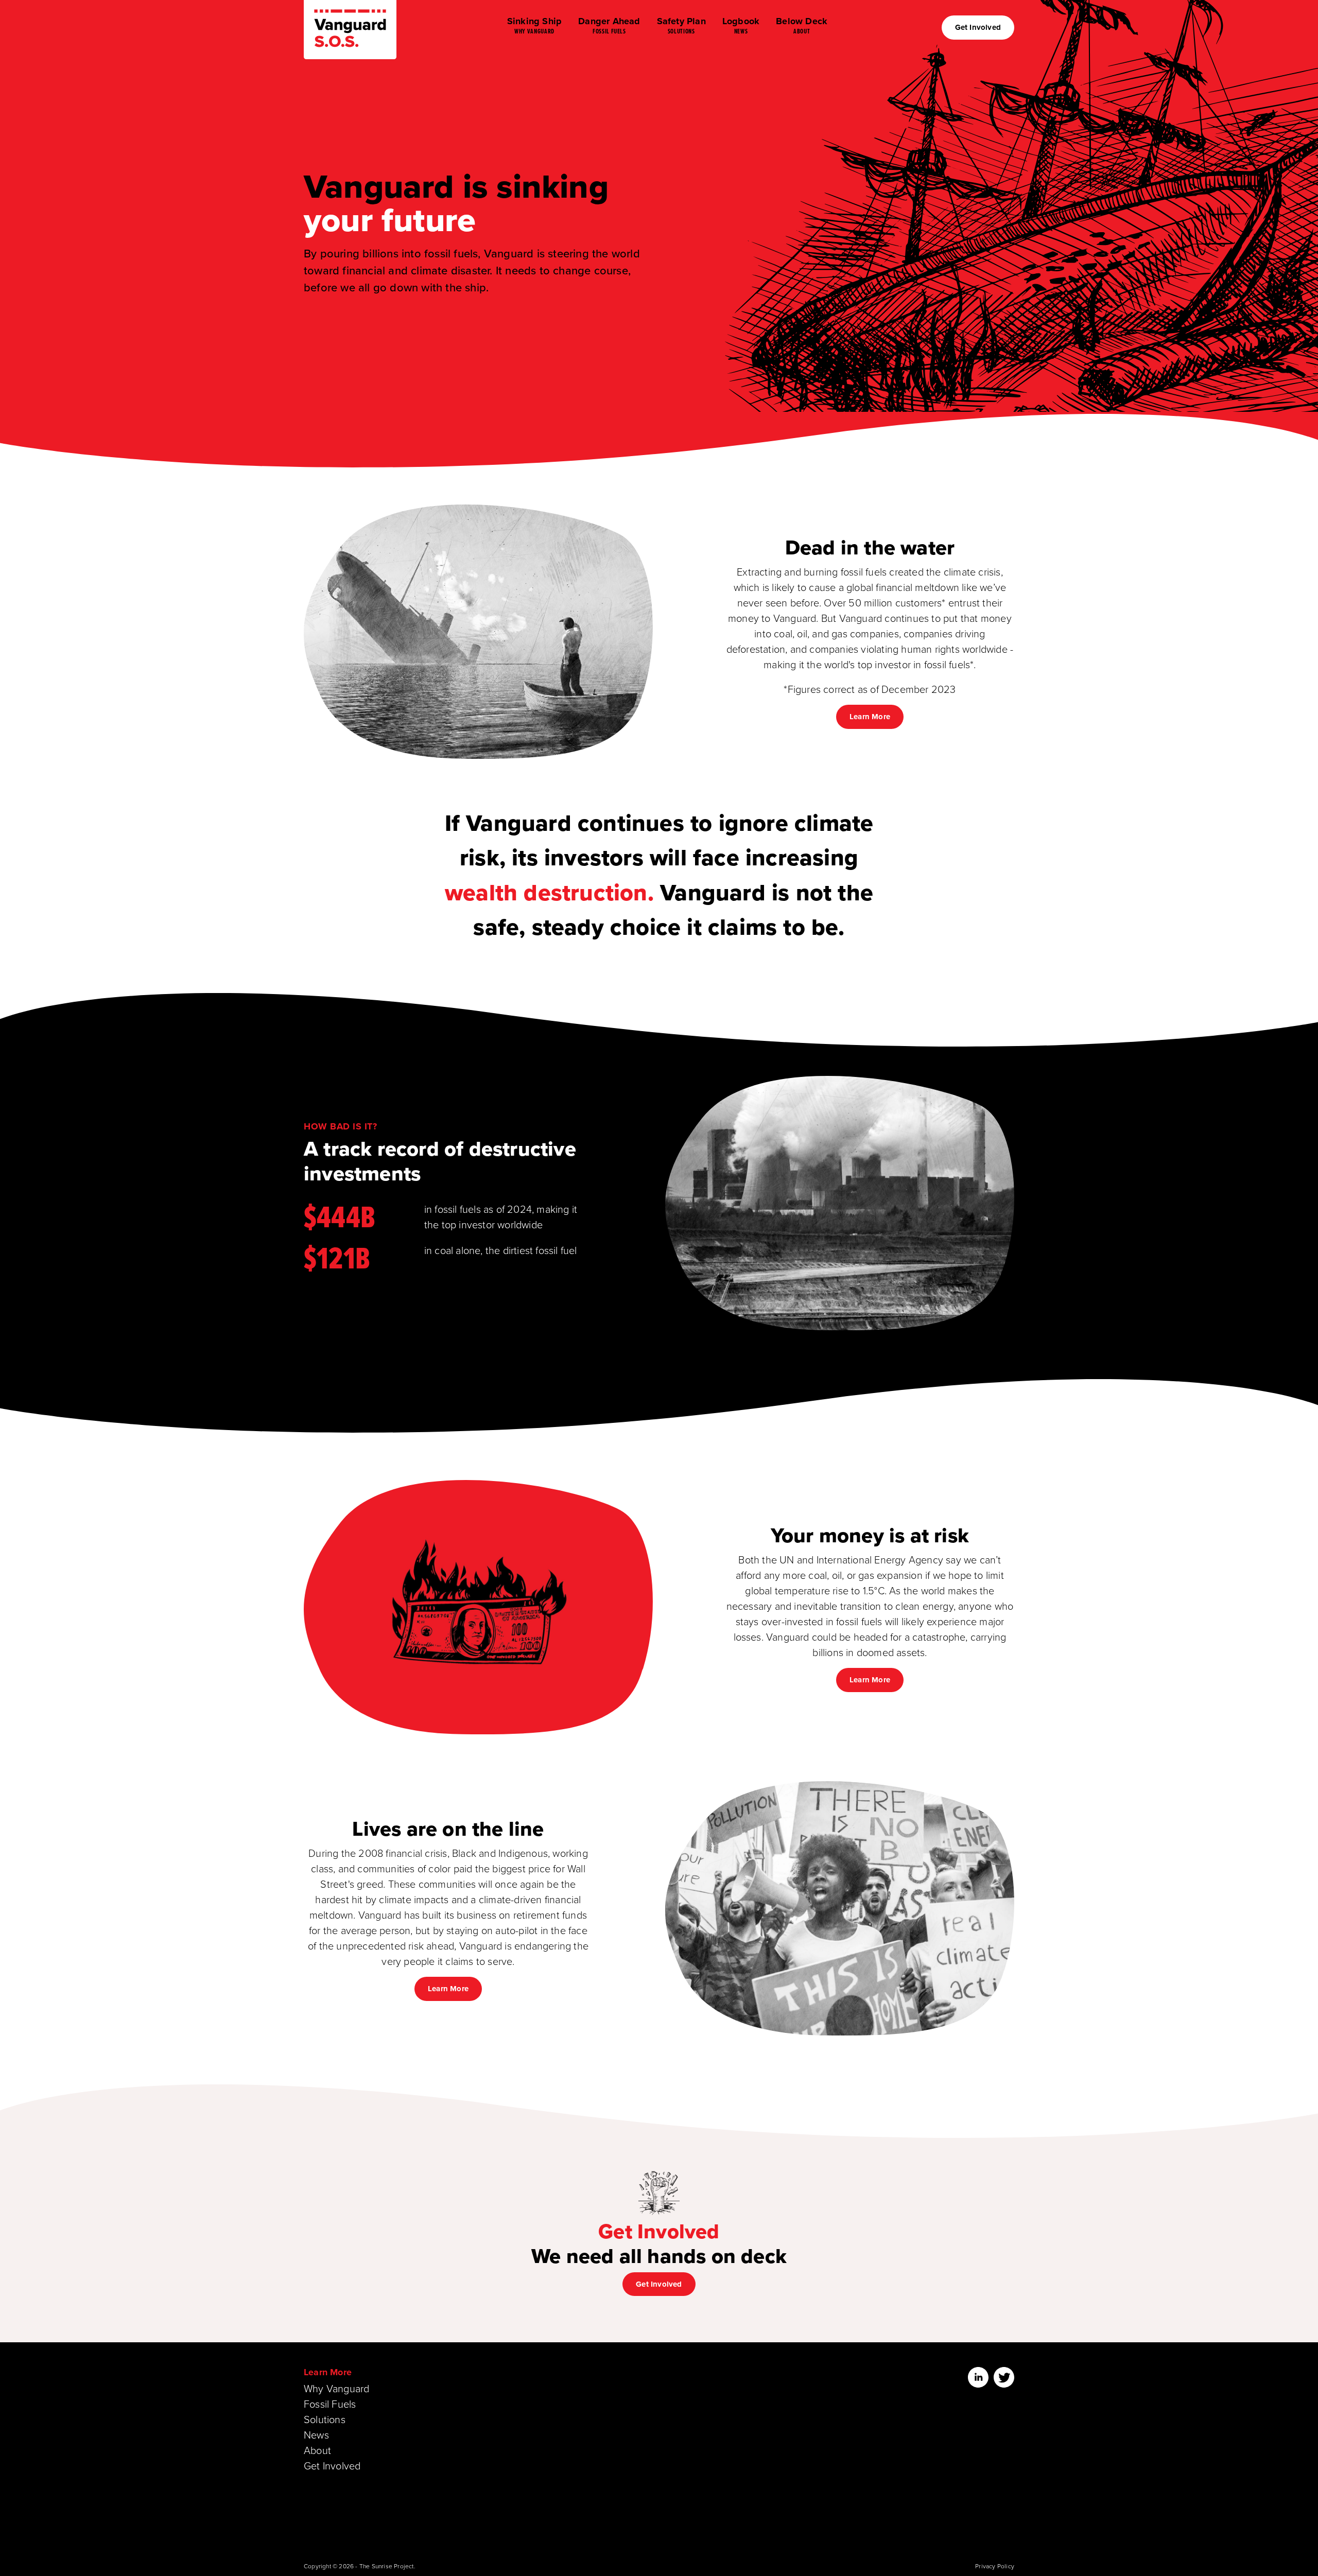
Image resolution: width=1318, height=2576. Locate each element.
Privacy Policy (995, 2566)
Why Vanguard (336, 2388)
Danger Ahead (609, 25)
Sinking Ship (534, 25)
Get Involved (978, 27)
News (316, 2434)
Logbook (741, 25)
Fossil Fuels (330, 2404)
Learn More (870, 717)
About (317, 2450)
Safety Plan (681, 25)
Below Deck (802, 25)
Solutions (325, 2419)
